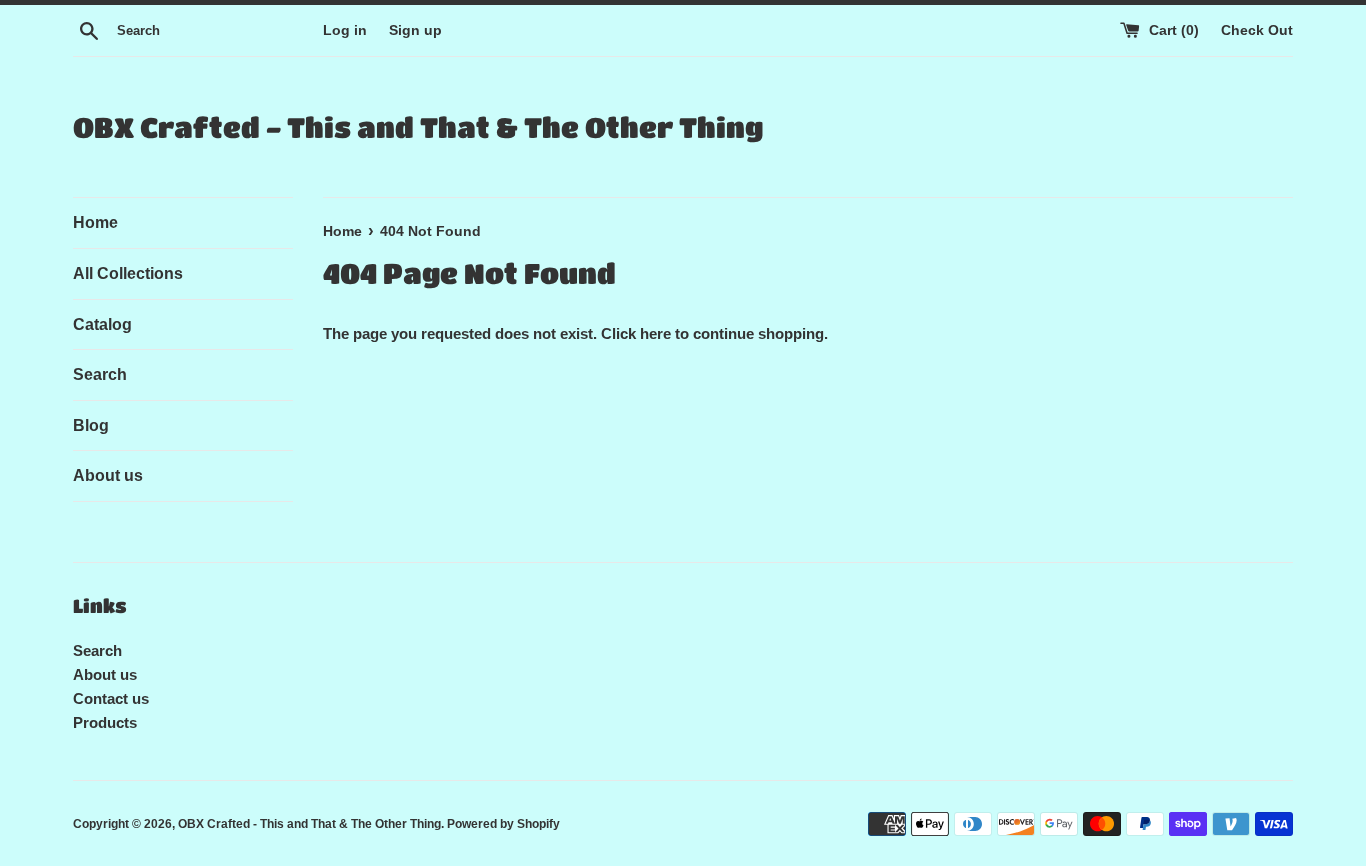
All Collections (128, 273)
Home (95, 222)
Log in (345, 30)
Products (105, 722)
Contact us (111, 698)
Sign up (415, 30)
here (655, 333)
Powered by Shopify (503, 824)
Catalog (102, 324)
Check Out (1257, 30)
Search (100, 374)
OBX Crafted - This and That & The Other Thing (418, 127)
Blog (91, 425)
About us (108, 475)
